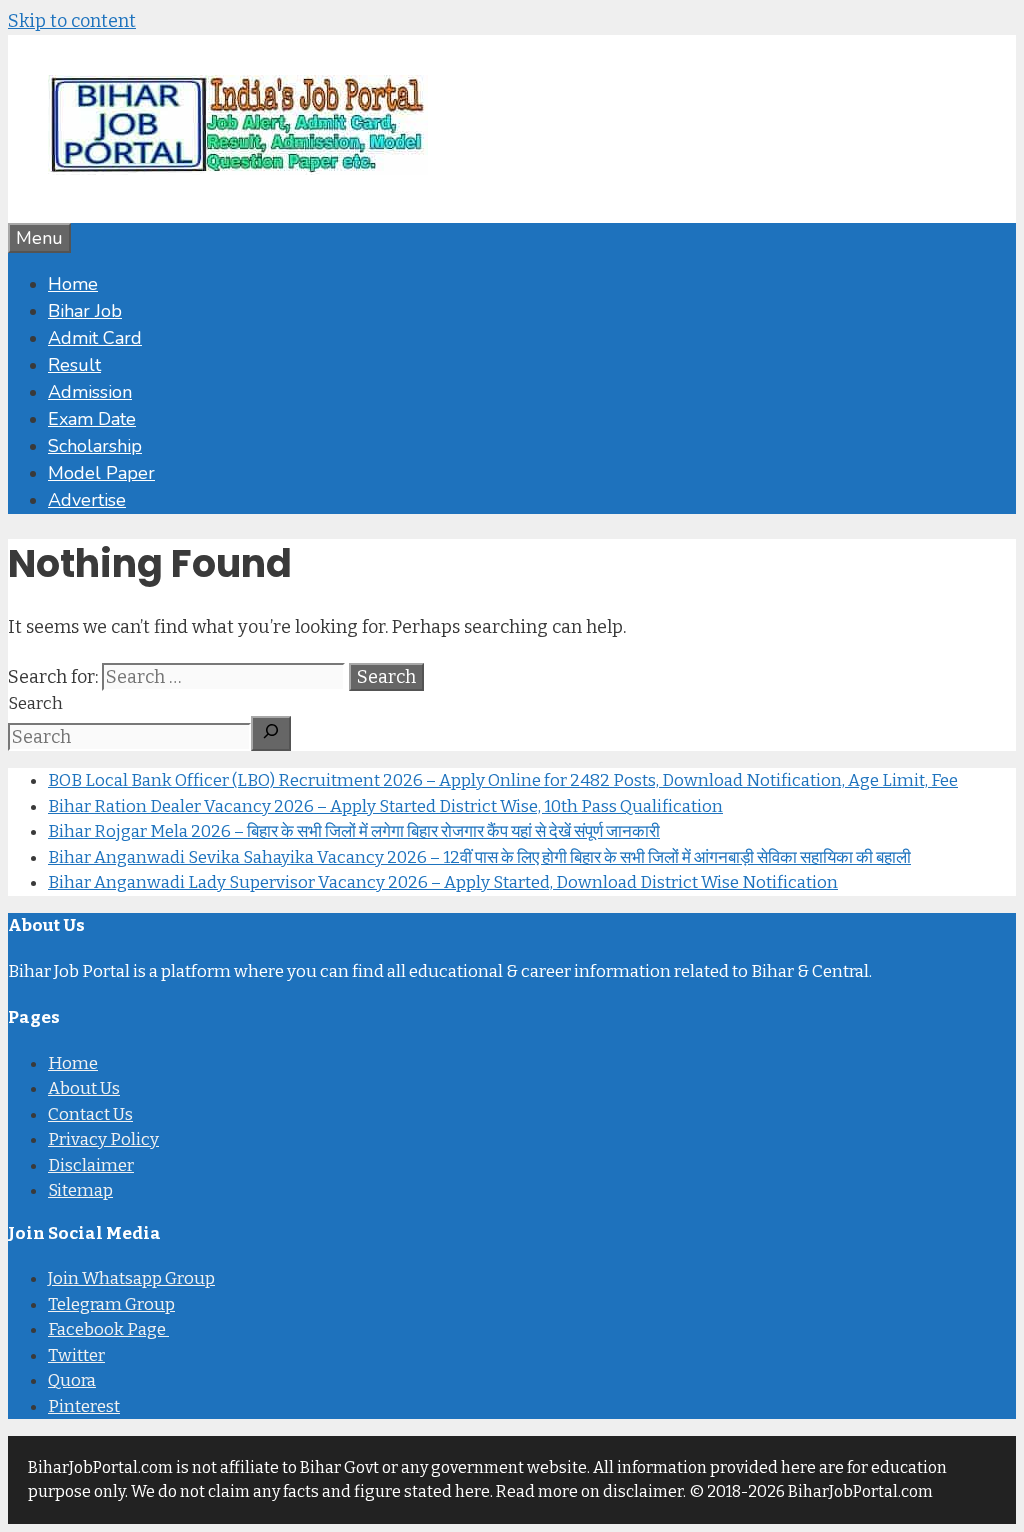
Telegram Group (111, 1304)
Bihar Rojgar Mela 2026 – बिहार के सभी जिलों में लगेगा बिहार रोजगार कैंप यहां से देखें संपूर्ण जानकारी (354, 831)
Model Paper (101, 473)
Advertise (87, 500)
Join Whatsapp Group (131, 1278)
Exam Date (92, 419)
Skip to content (72, 21)
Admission (90, 392)
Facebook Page (108, 1329)
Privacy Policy (103, 1139)
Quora (72, 1380)
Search (35, 703)
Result (74, 365)
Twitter (76, 1355)
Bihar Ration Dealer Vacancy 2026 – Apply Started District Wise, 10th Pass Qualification (385, 806)
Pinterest (84, 1406)
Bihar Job (85, 311)
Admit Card (95, 338)
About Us (84, 1088)
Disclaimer (91, 1165)
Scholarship (95, 446)
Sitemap (80, 1190)
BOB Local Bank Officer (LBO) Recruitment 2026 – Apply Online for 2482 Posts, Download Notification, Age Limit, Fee (503, 780)
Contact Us (90, 1114)
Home (73, 284)
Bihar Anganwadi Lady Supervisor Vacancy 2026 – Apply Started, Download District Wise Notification (443, 882)
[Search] (271, 733)
